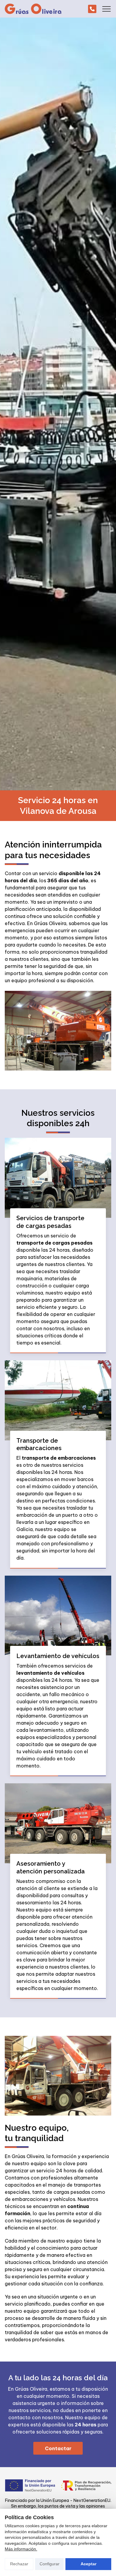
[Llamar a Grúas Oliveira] (92, 9)
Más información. (21, 2549)
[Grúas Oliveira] (33, 9)
